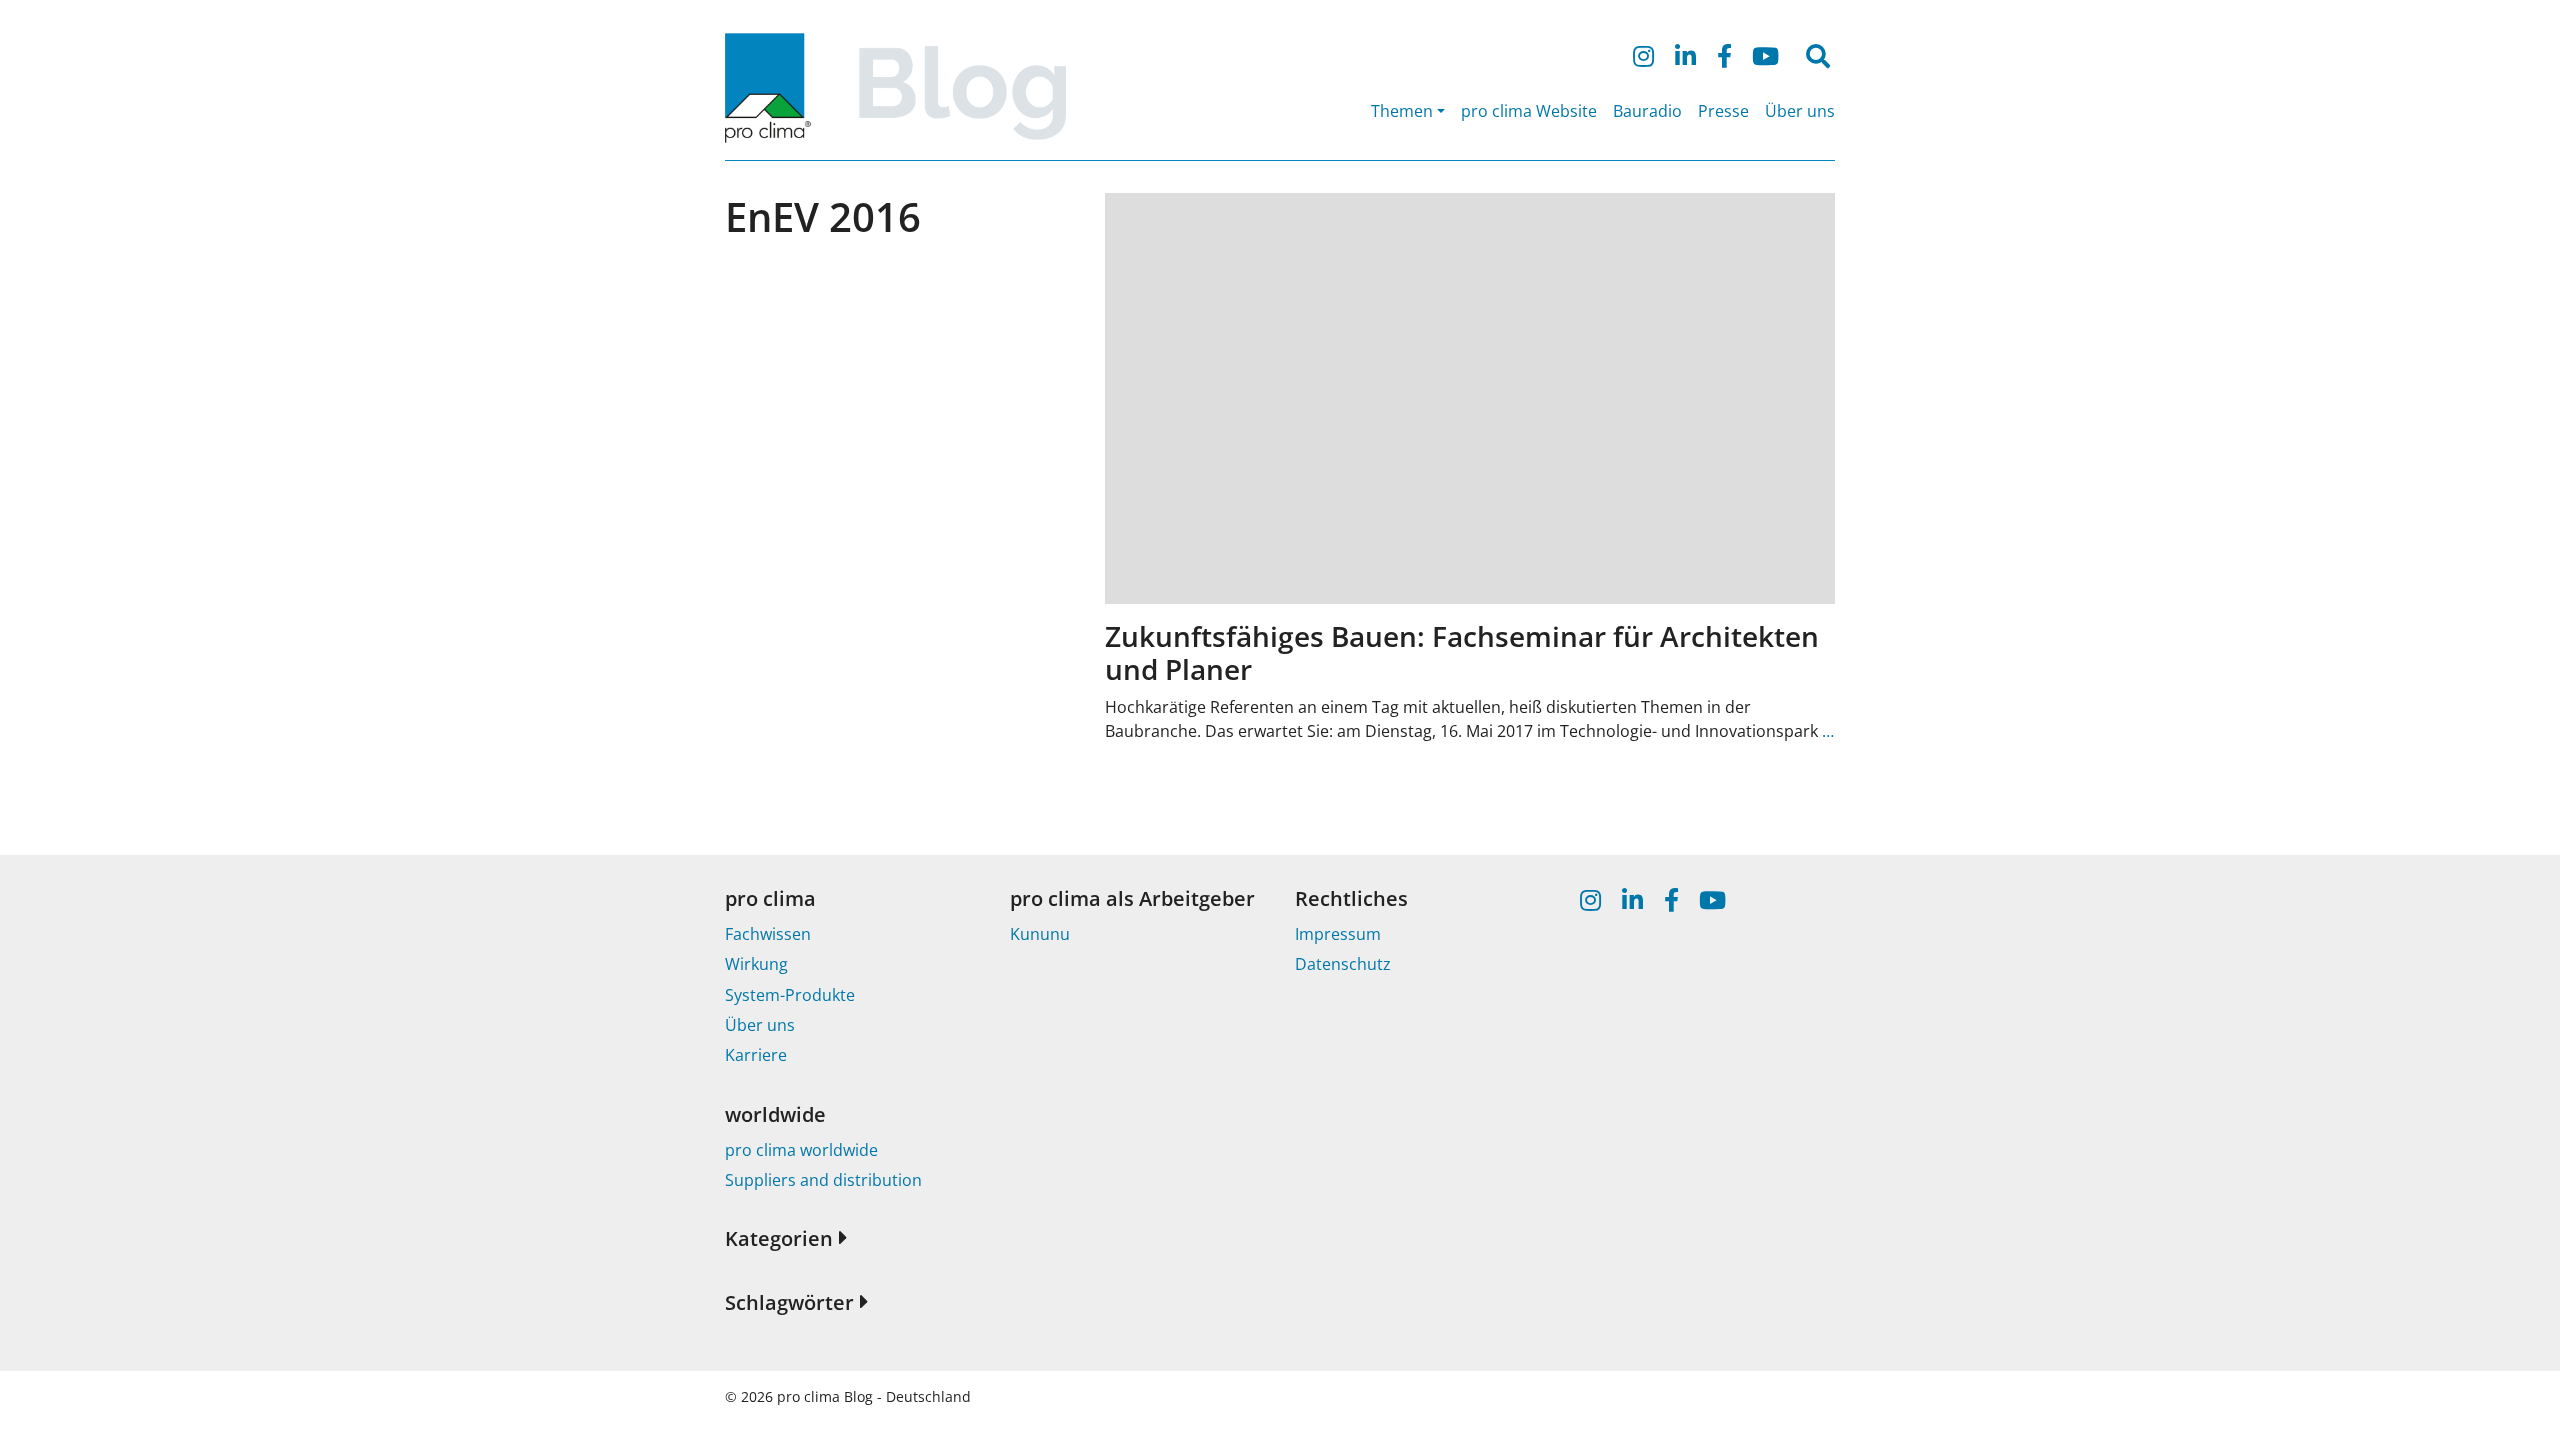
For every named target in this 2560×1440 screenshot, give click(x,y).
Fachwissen (768, 934)
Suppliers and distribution (823, 1180)
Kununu (1040, 934)
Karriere (756, 1055)
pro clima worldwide (801, 1150)
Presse (1723, 111)
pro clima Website (1529, 111)
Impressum (1338, 934)
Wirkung (756, 964)
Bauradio (1647, 111)
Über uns (1800, 111)
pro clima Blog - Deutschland (874, 1396)
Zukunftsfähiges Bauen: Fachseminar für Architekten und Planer (1462, 653)
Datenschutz (1343, 964)
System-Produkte (790, 995)
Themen (1402, 111)
